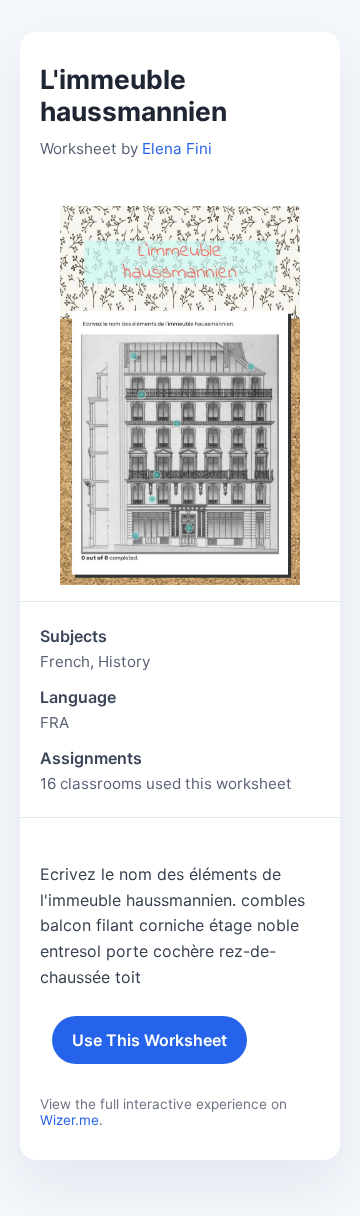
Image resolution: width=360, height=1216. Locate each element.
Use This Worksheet (149, 1040)
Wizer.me (69, 1120)
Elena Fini (177, 148)
